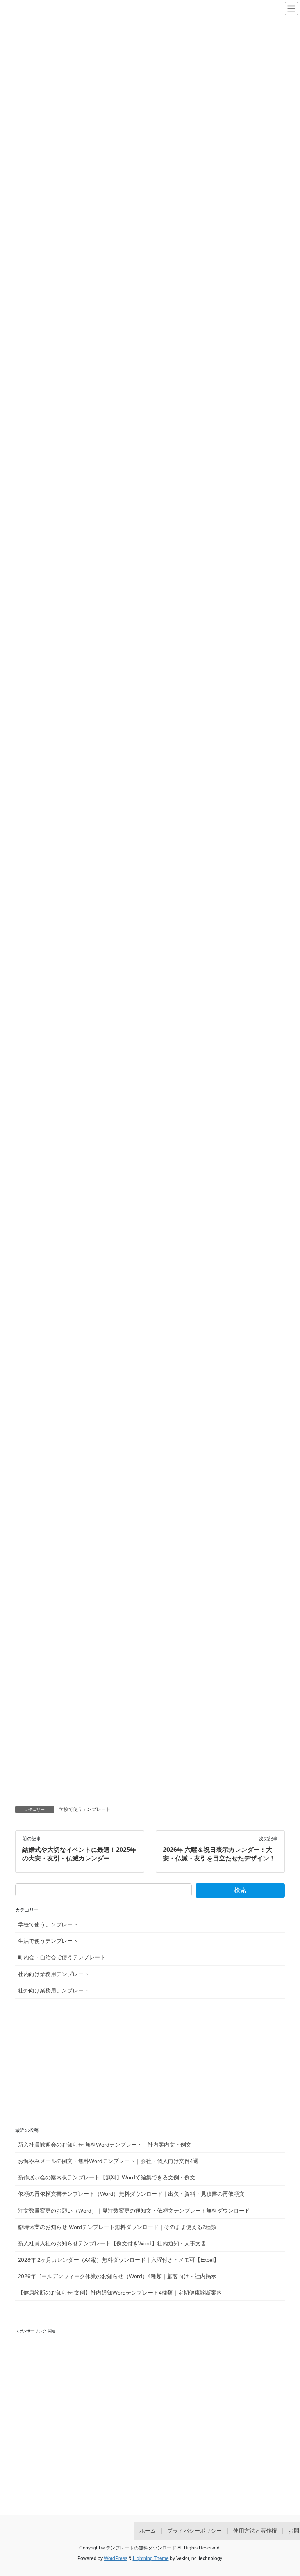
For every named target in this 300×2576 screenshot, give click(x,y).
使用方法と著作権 (255, 2531)
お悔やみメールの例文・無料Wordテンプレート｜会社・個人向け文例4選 (108, 2161)
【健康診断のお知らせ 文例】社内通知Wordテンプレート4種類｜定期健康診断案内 (120, 2293)
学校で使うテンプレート (85, 1809)
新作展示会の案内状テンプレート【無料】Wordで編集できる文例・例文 (107, 2177)
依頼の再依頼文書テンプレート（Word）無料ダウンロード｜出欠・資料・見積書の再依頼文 (131, 2194)
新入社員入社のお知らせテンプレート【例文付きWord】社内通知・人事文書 (112, 2243)
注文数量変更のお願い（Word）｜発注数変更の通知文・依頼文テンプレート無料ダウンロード (134, 2211)
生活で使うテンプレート (48, 1941)
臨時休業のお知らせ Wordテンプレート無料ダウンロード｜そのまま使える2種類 (117, 2227)
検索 (240, 1890)
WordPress (116, 2558)
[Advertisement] (150, 2063)
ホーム (148, 2531)
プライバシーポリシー (195, 2531)
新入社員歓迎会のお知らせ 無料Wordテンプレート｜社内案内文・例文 (105, 2145)
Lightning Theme (151, 2558)
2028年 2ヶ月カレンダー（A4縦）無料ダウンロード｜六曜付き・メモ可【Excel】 (119, 2260)
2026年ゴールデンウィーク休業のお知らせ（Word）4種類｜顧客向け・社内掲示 (117, 2276)
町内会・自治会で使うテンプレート (62, 1957)
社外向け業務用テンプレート (54, 1990)
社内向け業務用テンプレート (54, 1974)
